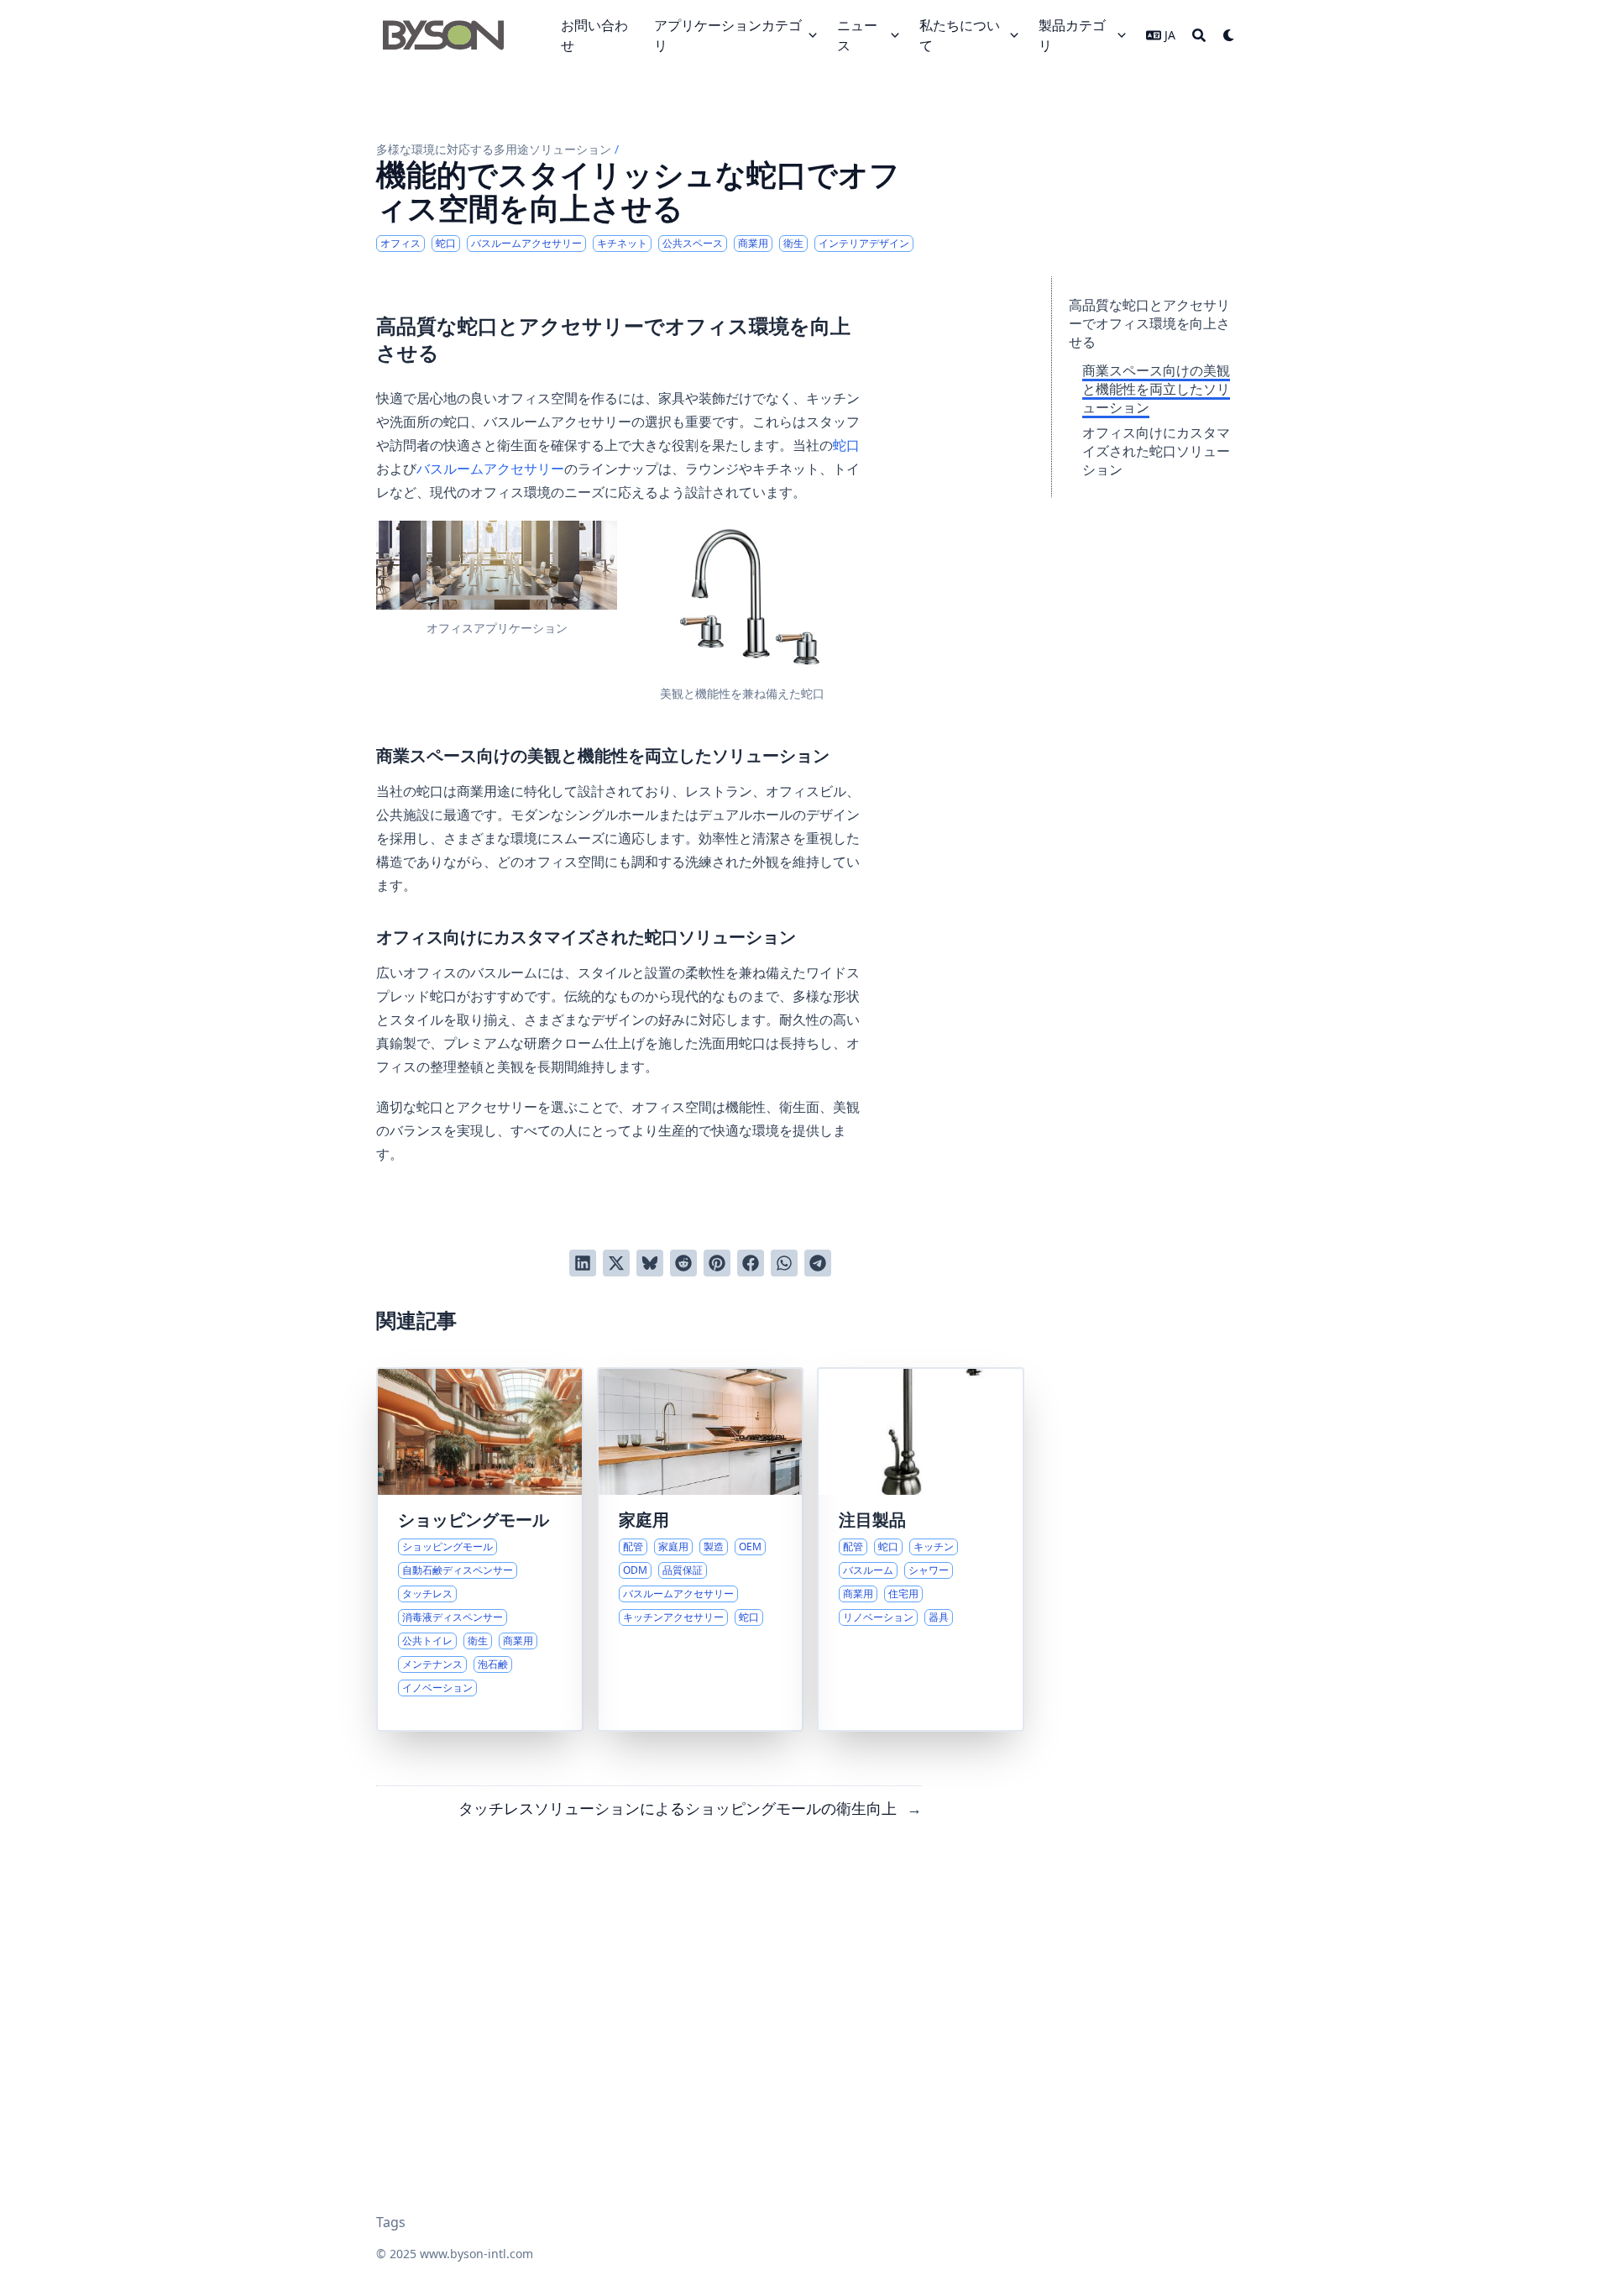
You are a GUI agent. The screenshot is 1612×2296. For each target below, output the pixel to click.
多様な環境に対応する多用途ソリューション (494, 149)
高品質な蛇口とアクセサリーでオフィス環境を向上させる (1149, 323)
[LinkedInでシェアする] (583, 1263)
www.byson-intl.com (476, 2254)
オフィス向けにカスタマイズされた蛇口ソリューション (1156, 451)
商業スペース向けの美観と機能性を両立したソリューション (1156, 389)
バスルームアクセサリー (490, 469)
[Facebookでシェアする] (751, 1263)
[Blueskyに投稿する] (650, 1263)
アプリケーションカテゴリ (728, 35)
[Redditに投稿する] (683, 1263)
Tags (391, 2222)
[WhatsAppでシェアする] (784, 1263)
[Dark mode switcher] (1229, 35)
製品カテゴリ (1072, 35)
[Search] (1199, 35)
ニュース (857, 35)
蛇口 (846, 445)
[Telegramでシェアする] (818, 1263)
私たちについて (960, 35)
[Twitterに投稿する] (616, 1263)
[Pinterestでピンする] (717, 1263)
